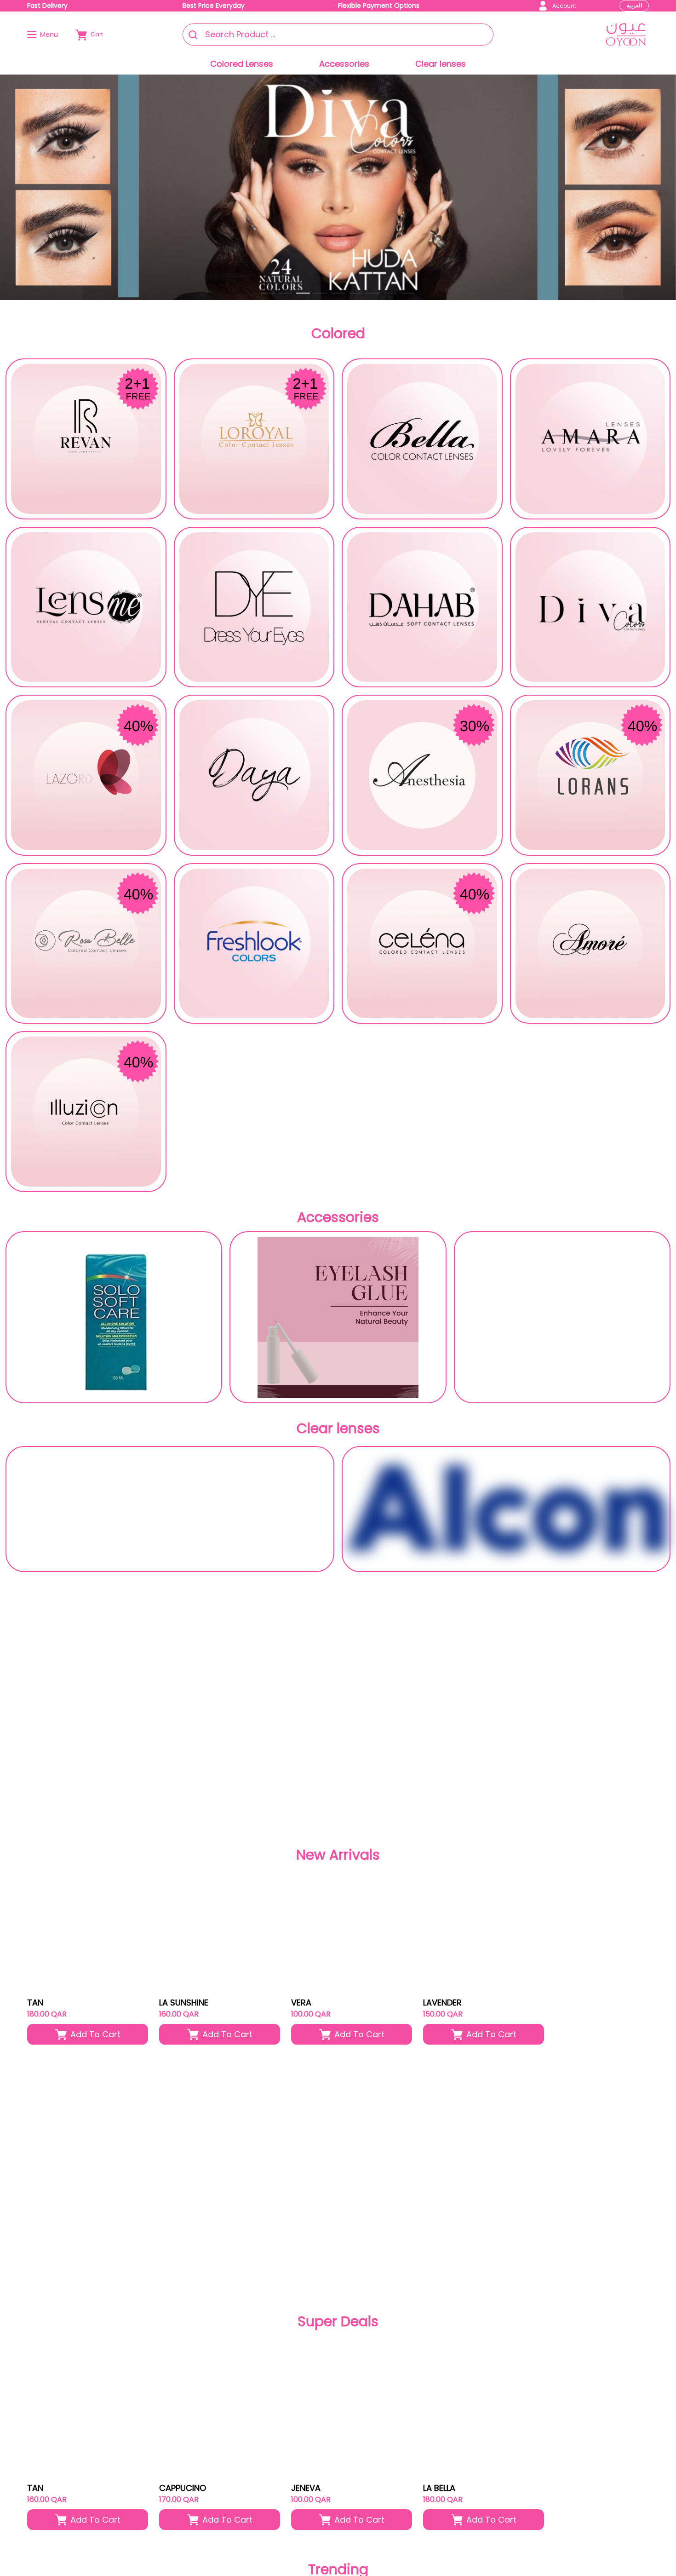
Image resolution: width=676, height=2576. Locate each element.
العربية (634, 5)
